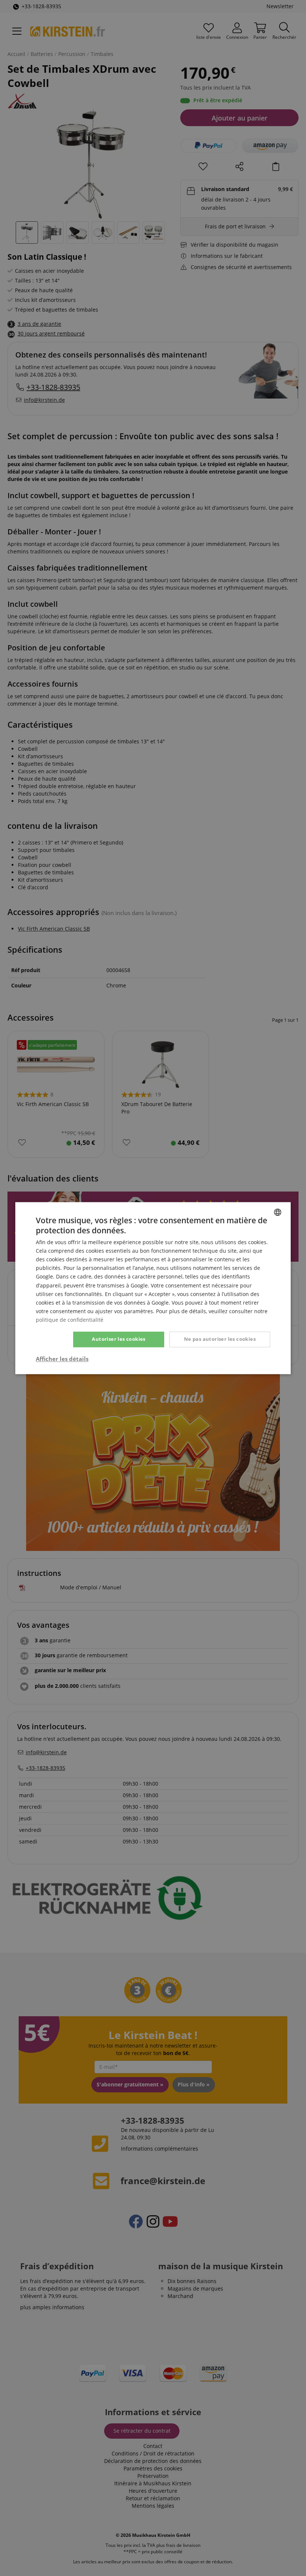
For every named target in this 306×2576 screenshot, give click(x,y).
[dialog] (153, 1288)
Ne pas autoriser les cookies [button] (220, 1339)
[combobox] (278, 1212)
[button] (62, 1359)
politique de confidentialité (70, 1320)
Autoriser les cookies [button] (118, 1339)
